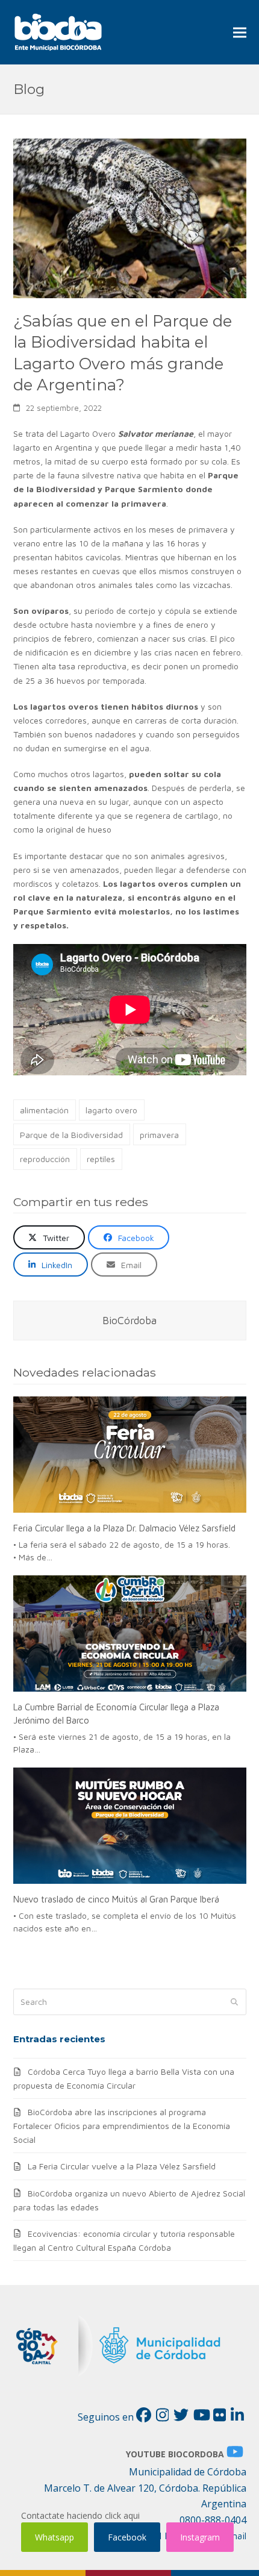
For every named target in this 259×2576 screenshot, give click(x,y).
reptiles (101, 1159)
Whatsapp (55, 2537)
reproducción (45, 1159)
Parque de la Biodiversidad (71, 1135)
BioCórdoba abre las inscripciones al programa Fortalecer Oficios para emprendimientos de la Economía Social (122, 2126)
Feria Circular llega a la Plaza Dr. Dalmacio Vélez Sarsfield (124, 1528)
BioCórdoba (129, 1320)
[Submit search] (234, 2002)
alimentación (44, 1110)
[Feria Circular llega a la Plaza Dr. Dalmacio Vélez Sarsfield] (130, 1455)
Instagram (200, 2537)
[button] (240, 32)
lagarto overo (111, 1110)
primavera (159, 1135)
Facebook (127, 2537)
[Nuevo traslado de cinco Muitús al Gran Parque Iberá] (130, 1826)
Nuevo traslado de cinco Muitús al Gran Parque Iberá (116, 1899)
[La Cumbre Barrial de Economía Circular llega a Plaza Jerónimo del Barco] (130, 1634)
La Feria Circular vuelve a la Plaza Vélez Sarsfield (122, 2166)
